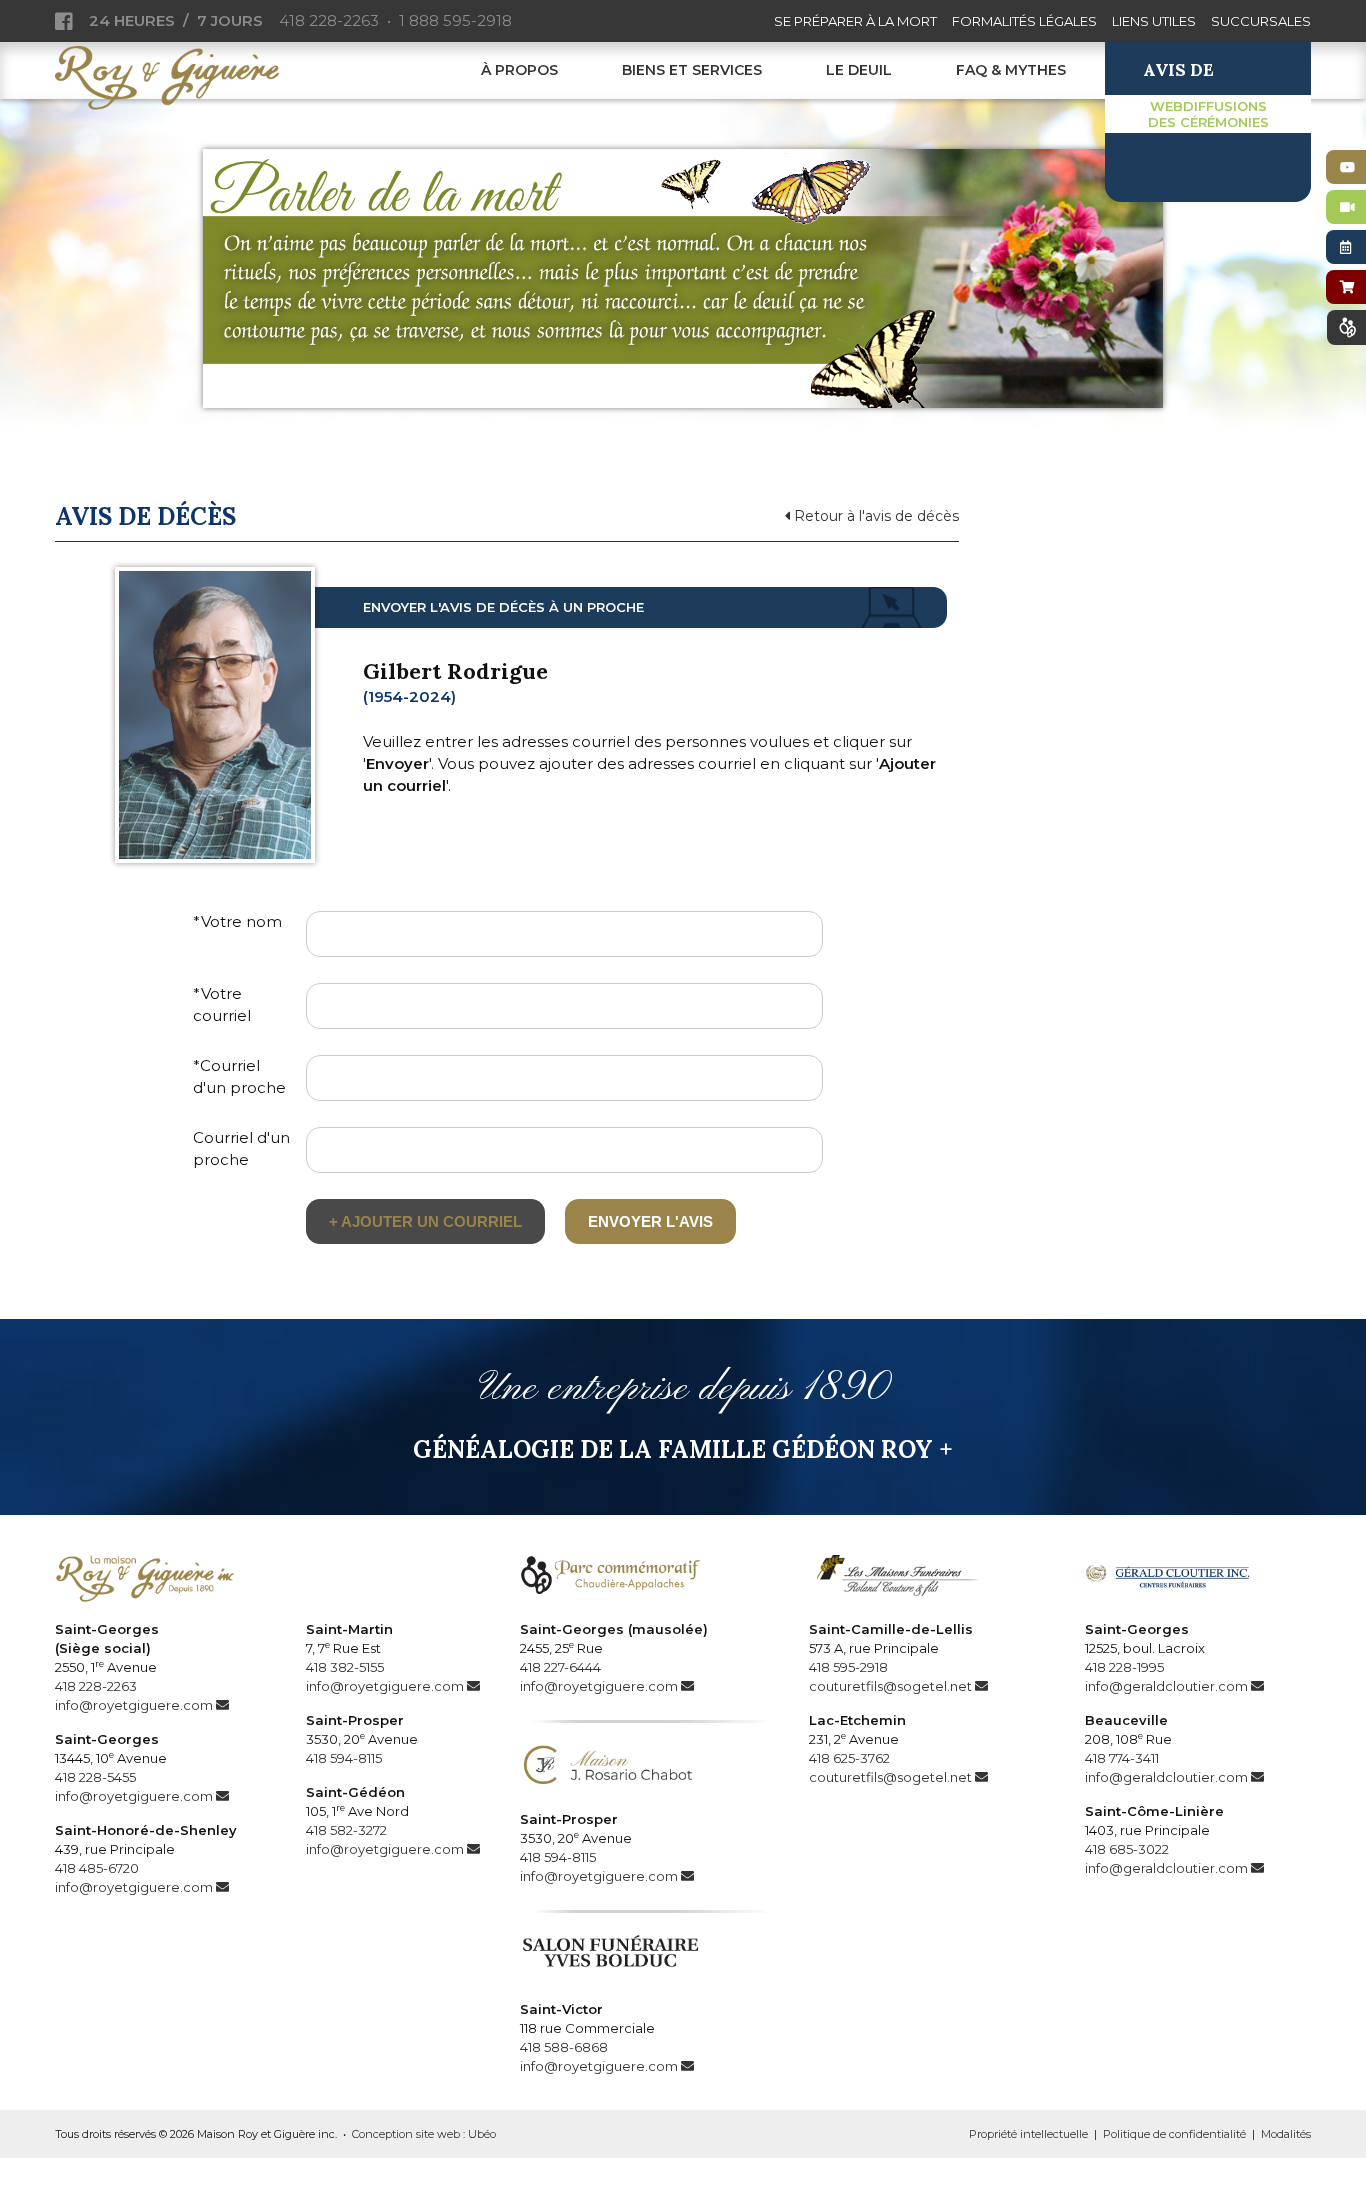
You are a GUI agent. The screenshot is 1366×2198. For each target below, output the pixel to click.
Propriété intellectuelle (1028, 2134)
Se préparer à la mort (855, 21)
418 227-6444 (560, 1667)
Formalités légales (1024, 21)
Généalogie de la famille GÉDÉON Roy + (683, 1449)
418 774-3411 (1122, 1758)
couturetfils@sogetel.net (890, 1686)
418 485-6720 (97, 1868)
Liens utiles (1154, 21)
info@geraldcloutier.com (1166, 1686)
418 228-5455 (95, 1777)
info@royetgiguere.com (134, 1705)
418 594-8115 (344, 1758)
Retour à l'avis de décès (874, 516)
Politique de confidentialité (1174, 2134)
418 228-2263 (329, 20)
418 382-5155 (345, 1667)
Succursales (1261, 21)
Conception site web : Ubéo (424, 2134)
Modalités (1286, 2134)
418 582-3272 (346, 1830)
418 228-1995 (1124, 1667)
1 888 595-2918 (455, 20)
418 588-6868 (564, 2047)
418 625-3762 (849, 1758)
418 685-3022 (1127, 1849)
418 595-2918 (848, 1667)
